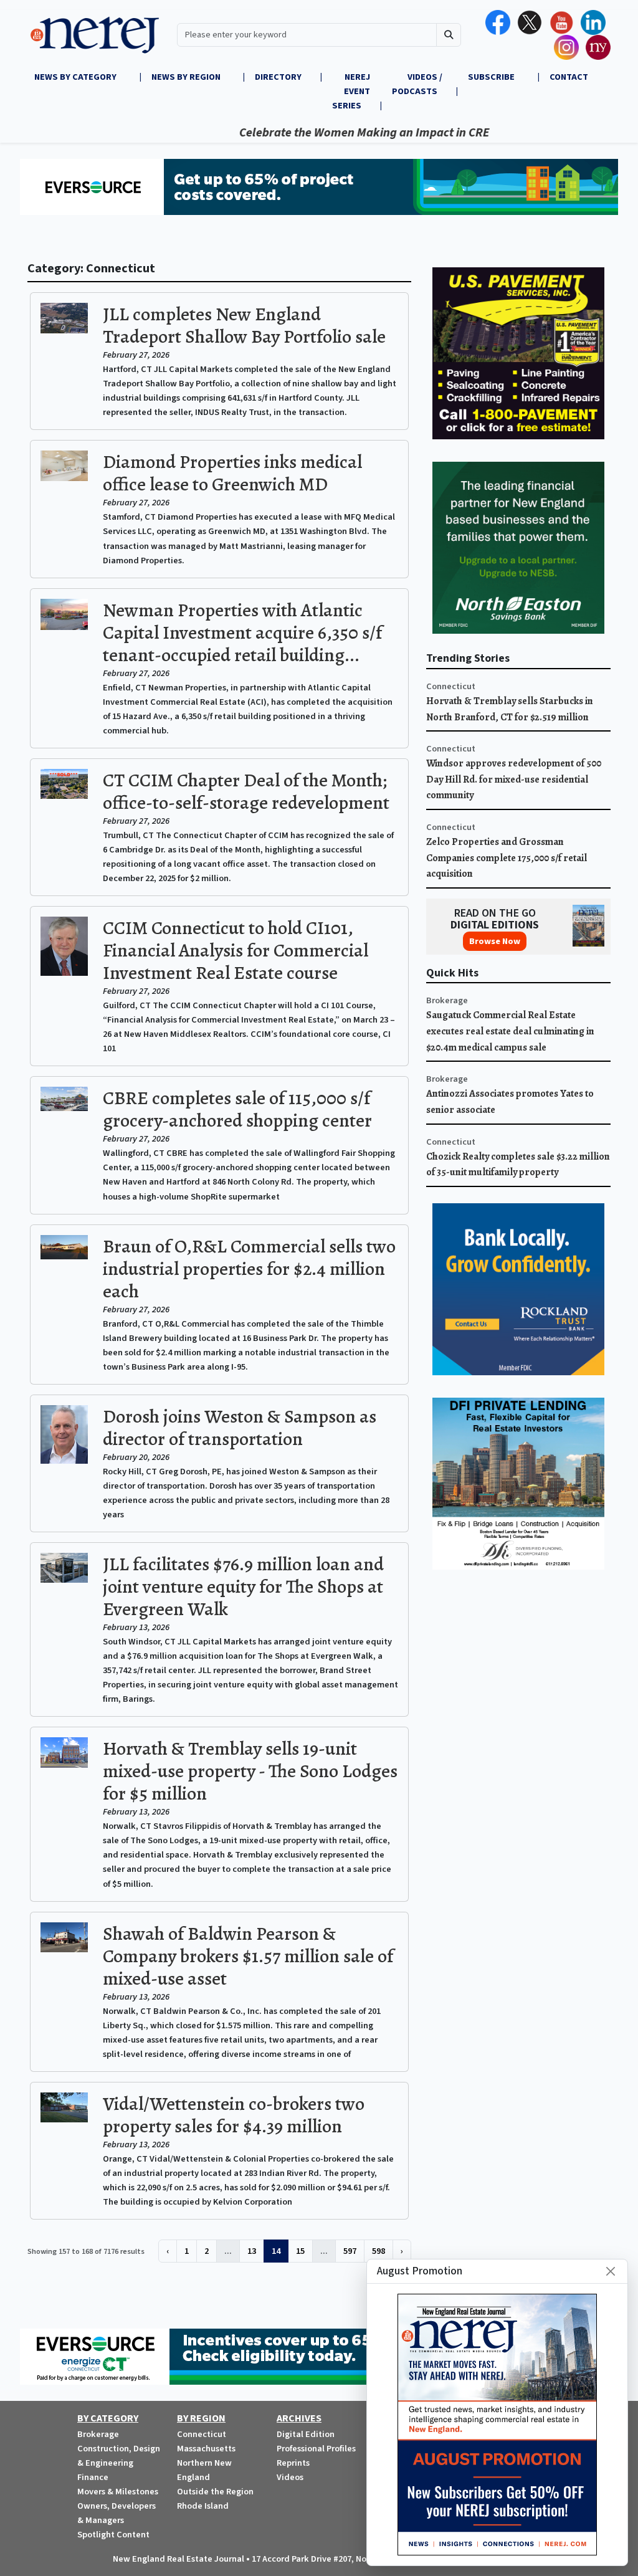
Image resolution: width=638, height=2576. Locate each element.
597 (350, 2251)
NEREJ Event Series (351, 91)
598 (379, 2251)
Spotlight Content (113, 2535)
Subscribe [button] (492, 77)
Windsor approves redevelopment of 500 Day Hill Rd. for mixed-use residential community (514, 779)
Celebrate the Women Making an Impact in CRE (321, 133)
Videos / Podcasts (417, 84)
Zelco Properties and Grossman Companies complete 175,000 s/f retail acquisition (507, 858)
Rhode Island (203, 2506)
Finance (93, 2477)
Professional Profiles (316, 2449)
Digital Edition (306, 2434)
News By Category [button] (76, 77)
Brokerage (447, 1000)
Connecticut (451, 686)
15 (300, 2251)
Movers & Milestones (118, 2492)
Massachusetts (206, 2449)
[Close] (611, 2271)
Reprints (293, 2463)
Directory (278, 77)
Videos (290, 2477)
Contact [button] (569, 77)
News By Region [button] (187, 77)
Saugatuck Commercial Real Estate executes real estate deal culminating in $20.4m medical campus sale (510, 1031)
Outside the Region (215, 2492)
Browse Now (495, 941)
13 (252, 2251)
